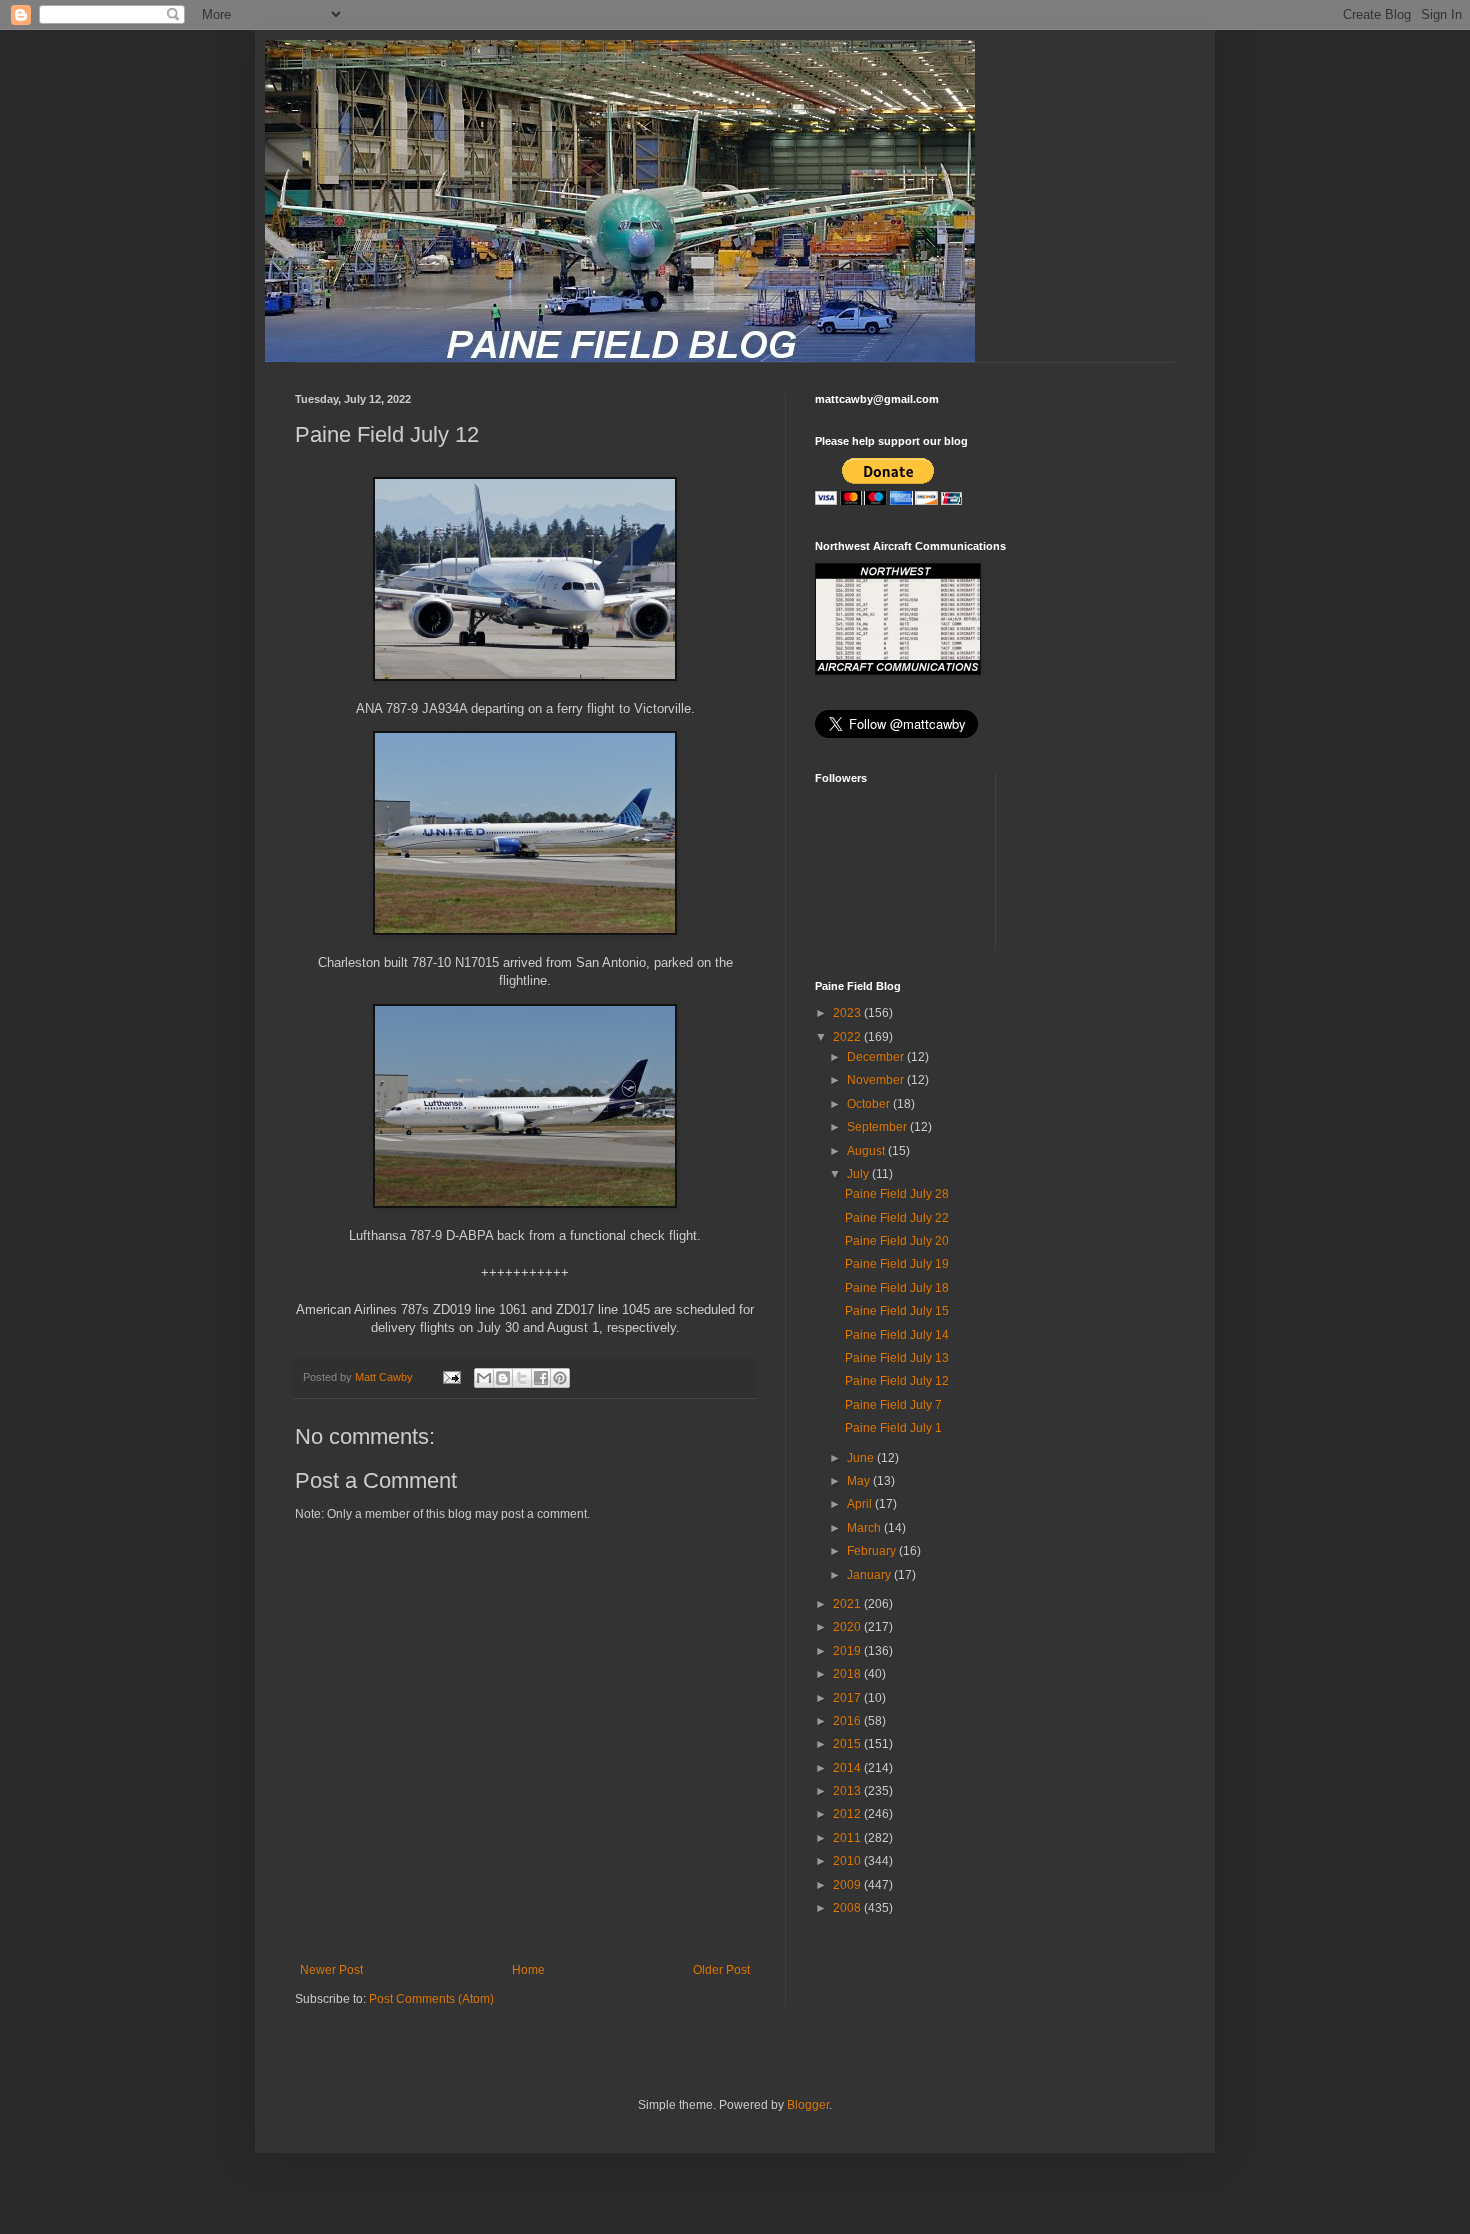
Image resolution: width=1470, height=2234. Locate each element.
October (870, 1104)
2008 (848, 1908)
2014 (848, 1768)
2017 (848, 1698)
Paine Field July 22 (897, 1218)
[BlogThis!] (503, 1378)
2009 (848, 1885)
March (865, 1528)
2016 (848, 1721)
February (873, 1551)
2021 (848, 1604)
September (878, 1127)
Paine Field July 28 (897, 1194)
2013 (848, 1791)
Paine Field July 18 (897, 1288)
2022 (848, 1037)
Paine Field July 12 (897, 1381)
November (877, 1080)
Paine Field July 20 (897, 1241)
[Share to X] (522, 1378)
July (859, 1174)
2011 (848, 1838)
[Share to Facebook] (541, 1378)
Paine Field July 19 (897, 1264)
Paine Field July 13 (897, 1358)
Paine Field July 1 (893, 1428)
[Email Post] (451, 1377)
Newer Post (331, 1970)
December (877, 1057)
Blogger (808, 2105)
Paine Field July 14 (897, 1335)
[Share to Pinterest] (560, 1378)
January (870, 1575)
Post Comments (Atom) (431, 1999)
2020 (848, 1627)
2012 (848, 1814)
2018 (848, 1674)
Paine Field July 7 (893, 1405)
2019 (848, 1651)
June (862, 1458)
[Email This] (484, 1378)
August (867, 1151)
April (861, 1504)
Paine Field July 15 (897, 1311)
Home (528, 1970)
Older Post (721, 1970)
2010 (848, 1861)
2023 (848, 1013)
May (860, 1481)
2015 (848, 1744)
